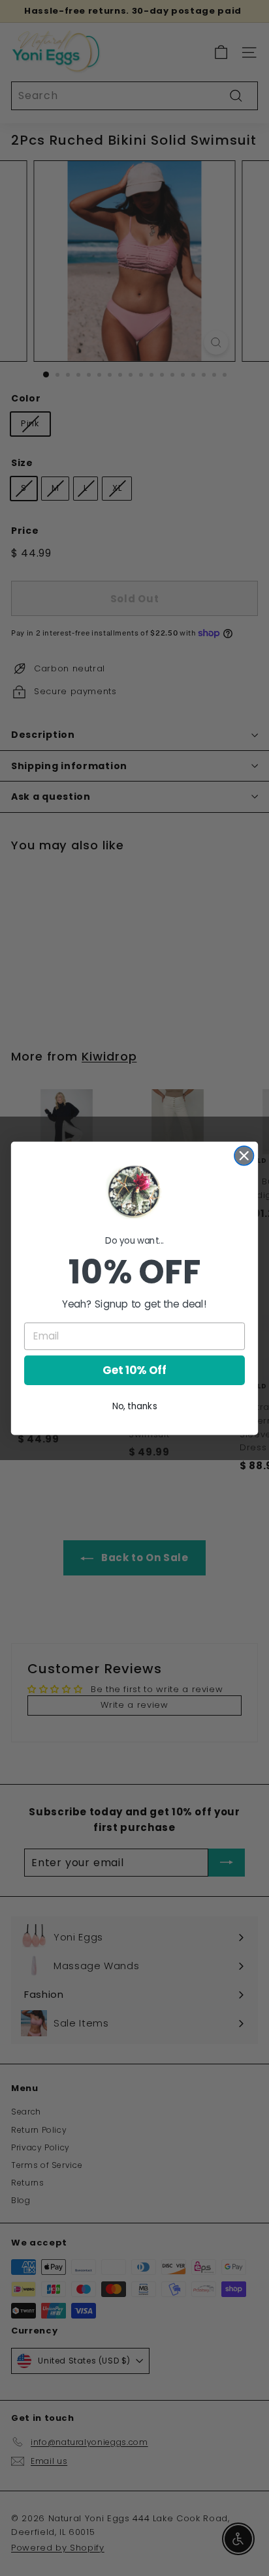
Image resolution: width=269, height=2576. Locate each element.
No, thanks (135, 1406)
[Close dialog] (244, 1155)
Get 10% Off (134, 1370)
